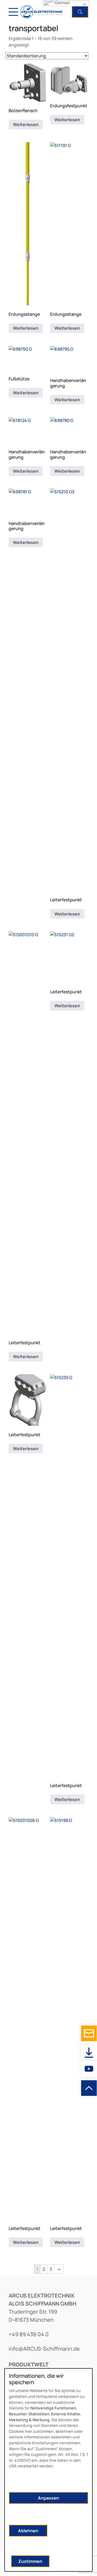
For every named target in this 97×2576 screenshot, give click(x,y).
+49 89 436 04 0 (29, 2334)
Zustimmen (30, 2561)
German (62, 3)
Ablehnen (28, 2531)
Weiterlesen (26, 124)
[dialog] (48, 2470)
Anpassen (48, 2498)
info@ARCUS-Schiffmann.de (44, 2349)
